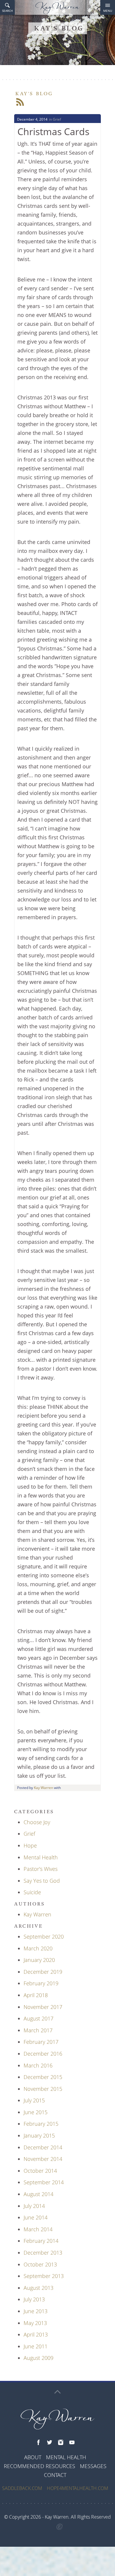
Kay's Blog (34, 94)
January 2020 (39, 1960)
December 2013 (43, 2253)
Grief (57, 119)
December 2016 (43, 2054)
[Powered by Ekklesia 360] (60, 2527)
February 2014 (41, 2241)
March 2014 (38, 2229)
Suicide (32, 1892)
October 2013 (40, 2264)
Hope (30, 1845)
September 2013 (44, 2276)
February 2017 (41, 2042)
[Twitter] (50, 2443)
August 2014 (38, 2194)
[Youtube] (72, 2443)
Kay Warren (43, 1788)
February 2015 (41, 2124)
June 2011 (36, 2346)
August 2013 (38, 2288)
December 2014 (43, 2147)
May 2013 (35, 2323)
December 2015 (43, 2077)
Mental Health (41, 1857)
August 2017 (38, 2018)
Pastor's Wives (41, 1869)
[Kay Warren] (57, 8)
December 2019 (43, 1972)
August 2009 (38, 2358)
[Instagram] (61, 2443)
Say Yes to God (42, 1881)
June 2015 (36, 2112)
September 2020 (44, 1937)
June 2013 (36, 2311)
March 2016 (38, 2065)
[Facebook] (38, 2443)
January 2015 (39, 2135)
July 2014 (34, 2206)
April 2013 (36, 2334)
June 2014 (36, 2217)
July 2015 (34, 2100)
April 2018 (36, 1995)
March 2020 (38, 1948)
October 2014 (40, 2171)
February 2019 (41, 1983)
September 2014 (44, 2182)
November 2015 (43, 2089)
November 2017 (43, 2007)
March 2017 (38, 2030)
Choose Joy (37, 1822)
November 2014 (43, 2159)
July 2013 (34, 2299)
